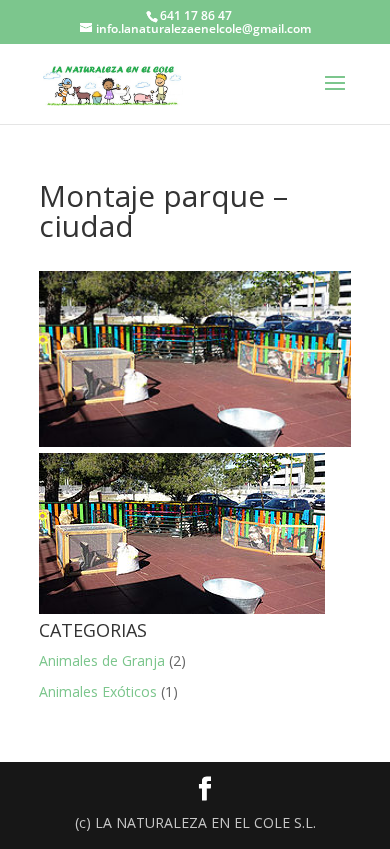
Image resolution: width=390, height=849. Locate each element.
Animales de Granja (102, 660)
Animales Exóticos (98, 691)
